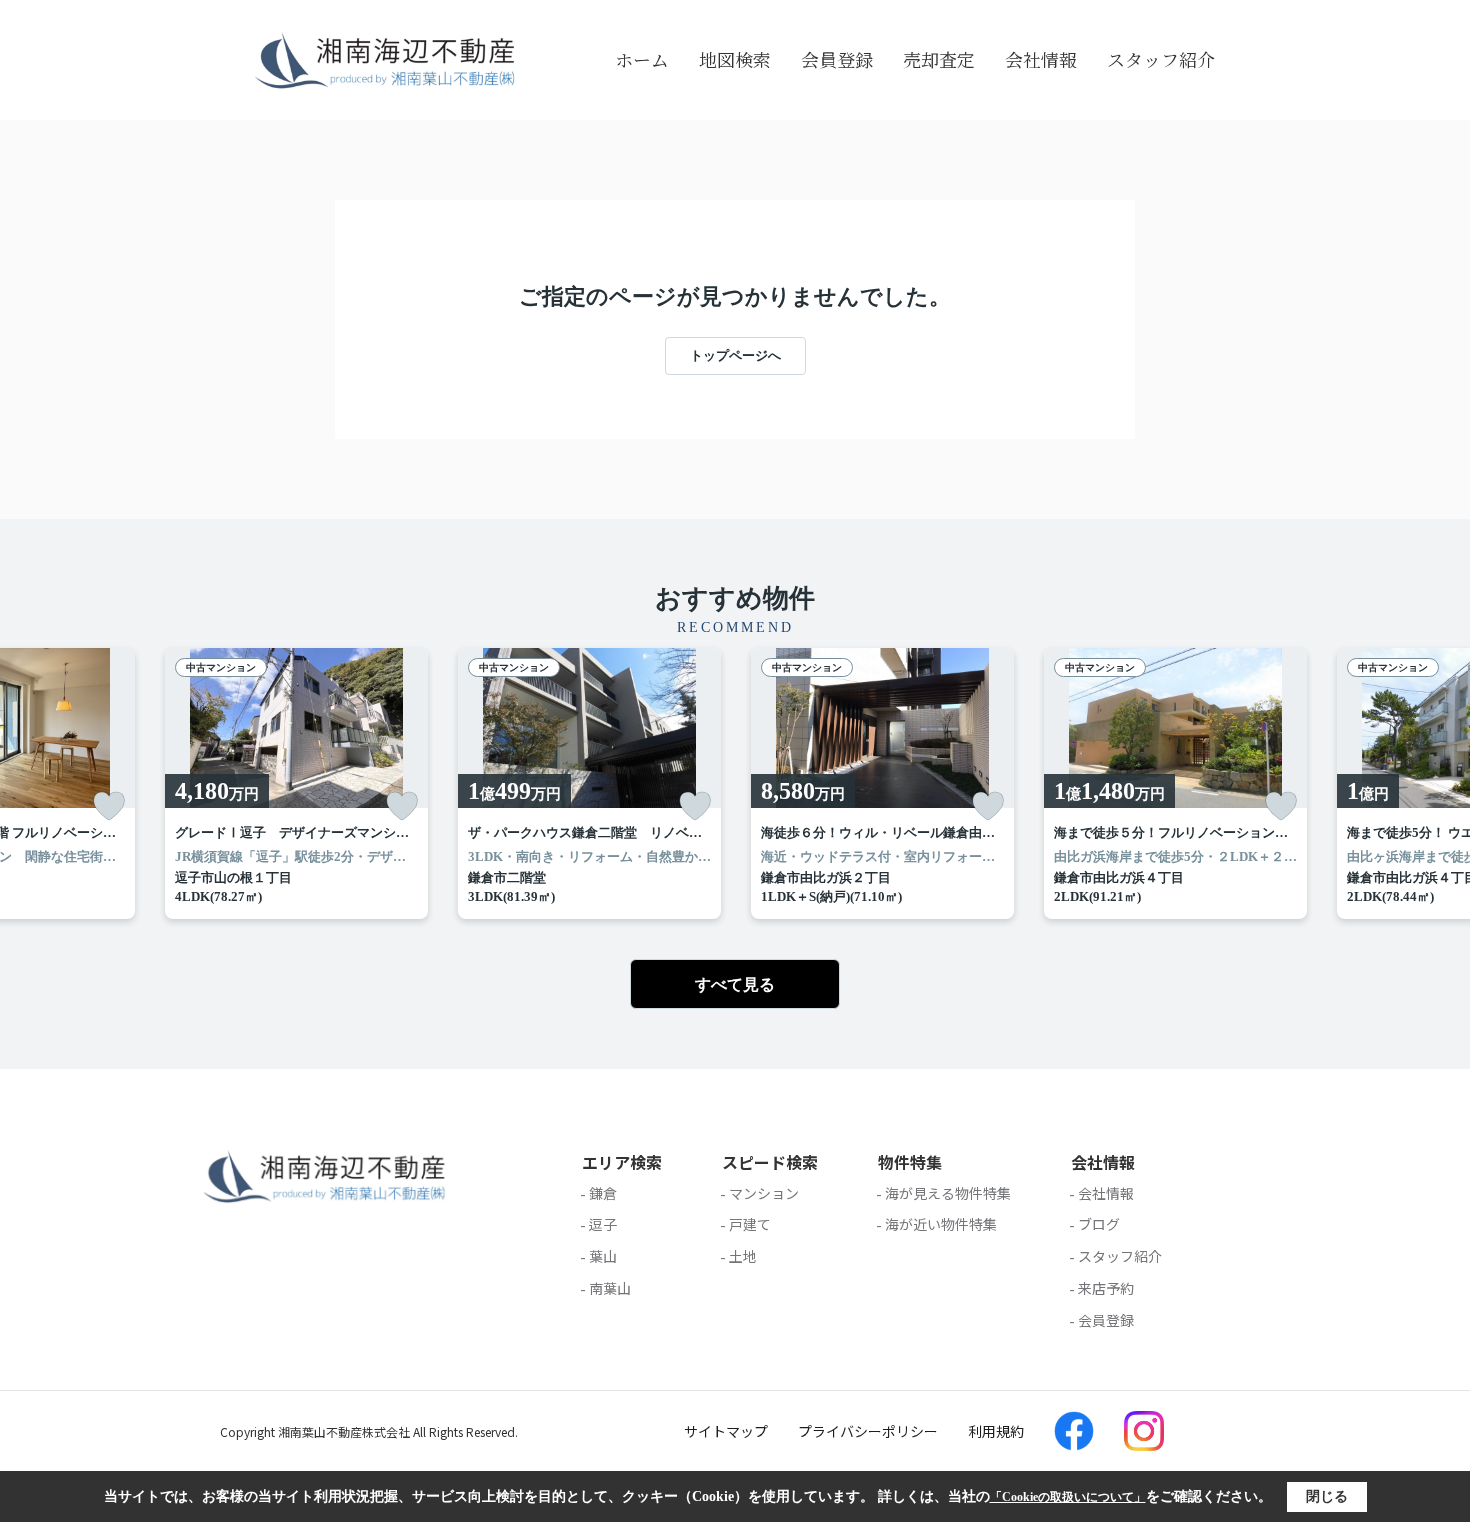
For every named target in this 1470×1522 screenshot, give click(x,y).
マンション (764, 1193)
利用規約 (996, 1431)
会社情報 (1041, 59)
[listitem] (296, 783)
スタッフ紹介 (1161, 59)
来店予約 (1106, 1288)
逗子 (603, 1224)
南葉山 (610, 1288)
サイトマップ (726, 1431)
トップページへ (735, 355)
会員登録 (837, 59)
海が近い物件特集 (941, 1224)
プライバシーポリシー (868, 1431)
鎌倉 (603, 1193)
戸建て (750, 1224)
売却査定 (939, 59)
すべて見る (735, 984)
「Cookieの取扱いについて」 (1068, 1497)
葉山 (603, 1256)
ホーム (642, 59)
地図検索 (735, 59)
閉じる (1327, 1496)
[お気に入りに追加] (109, 806)
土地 (743, 1256)
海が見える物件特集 (948, 1193)
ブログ (1099, 1224)
